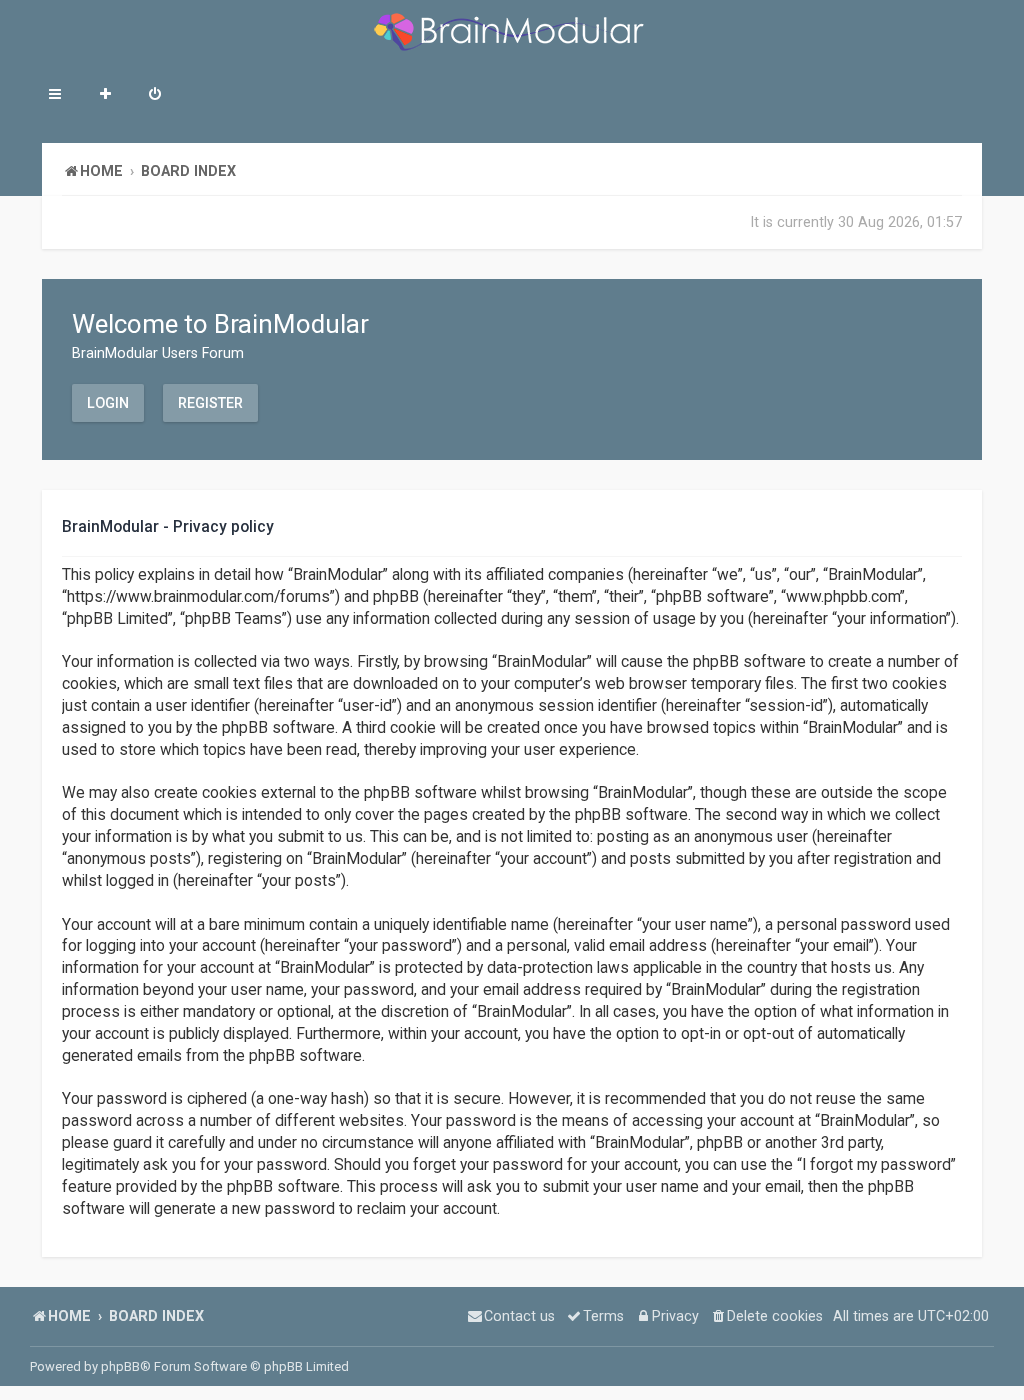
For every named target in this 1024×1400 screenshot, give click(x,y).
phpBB (120, 1366)
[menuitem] (155, 96)
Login (108, 403)
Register (210, 403)
